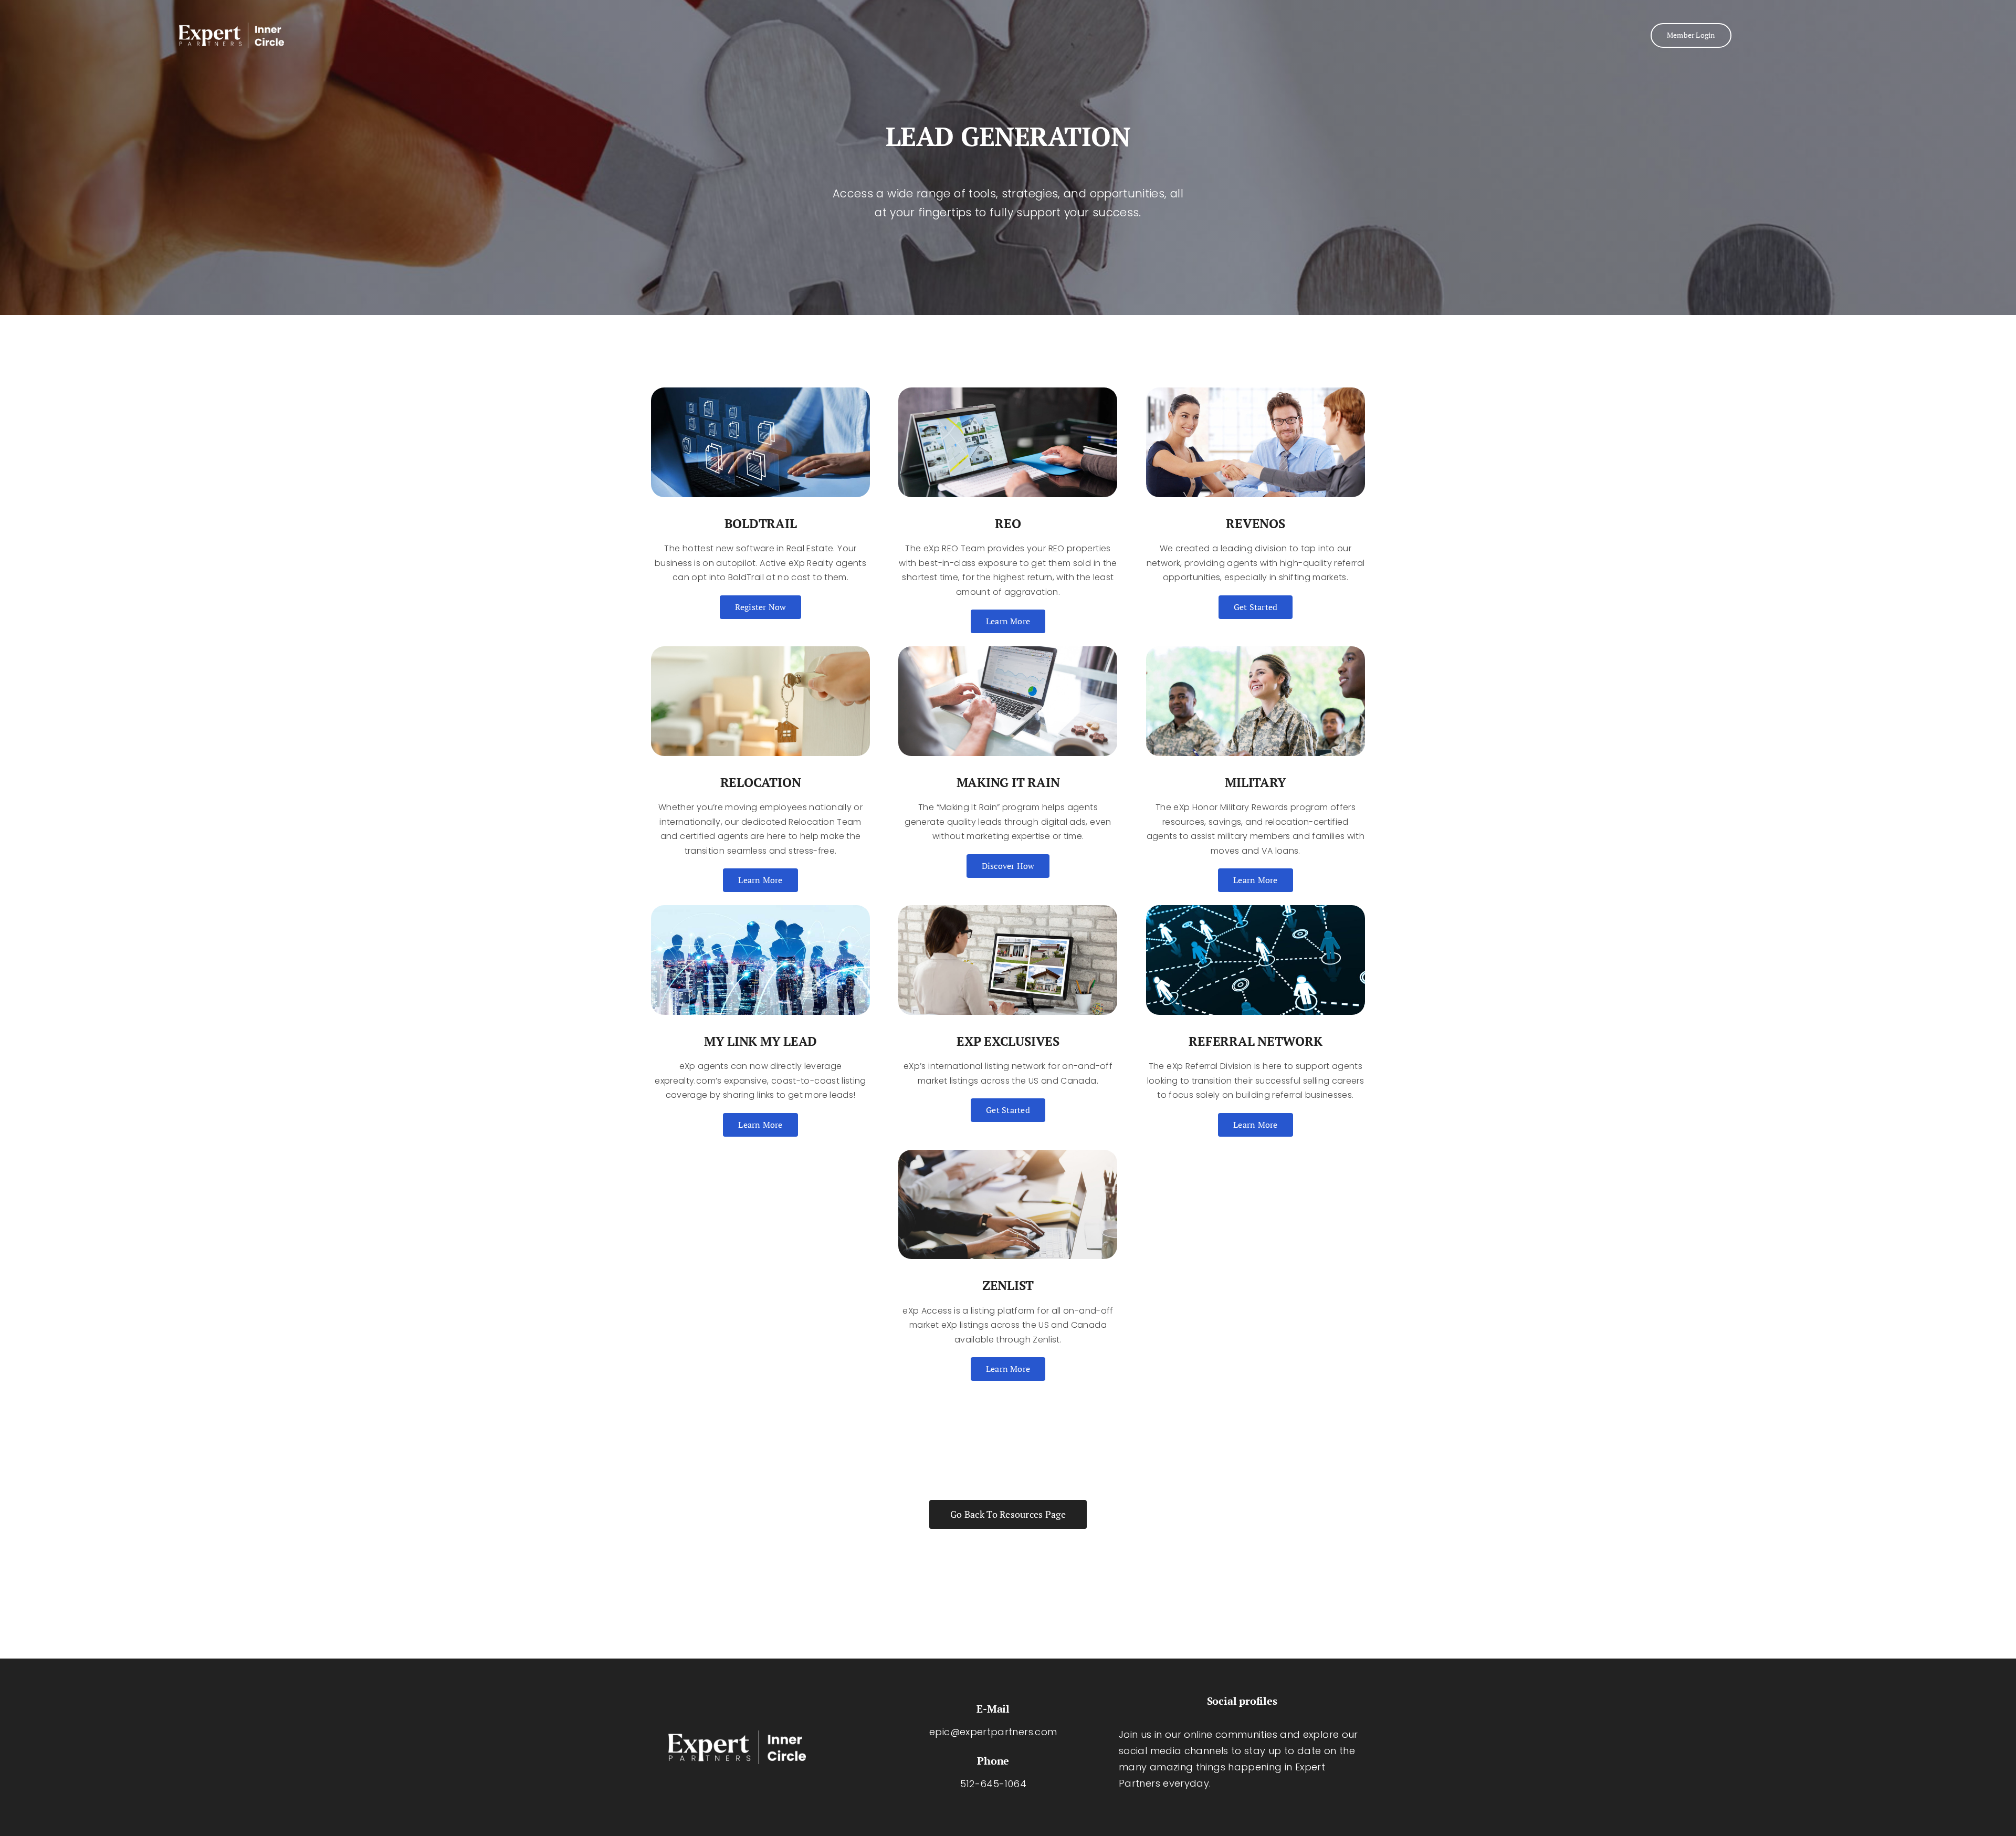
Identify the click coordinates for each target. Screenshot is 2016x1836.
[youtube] (1251, 1806)
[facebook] (1216, 1806)
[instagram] (1233, 1806)
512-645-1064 (993, 1784)
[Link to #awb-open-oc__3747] (1819, 35)
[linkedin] (1267, 1806)
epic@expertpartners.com (993, 1732)
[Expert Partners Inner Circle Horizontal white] (232, 27)
